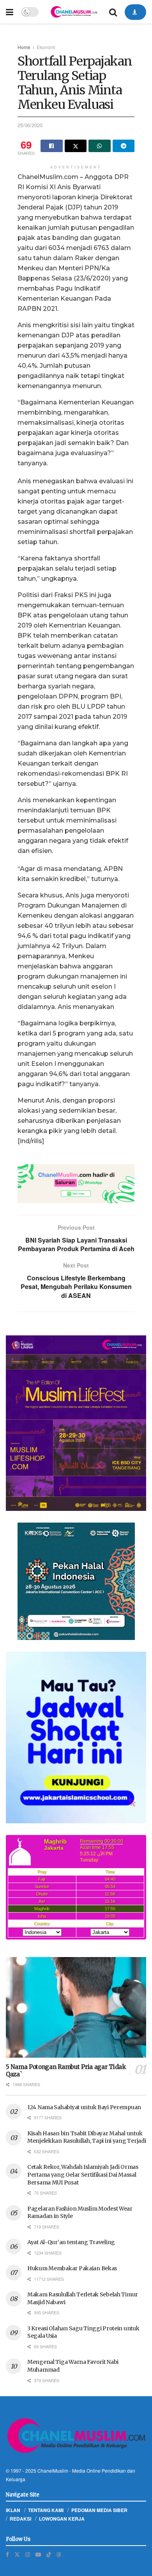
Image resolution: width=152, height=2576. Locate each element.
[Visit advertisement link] (76, 1184)
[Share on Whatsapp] (100, 146)
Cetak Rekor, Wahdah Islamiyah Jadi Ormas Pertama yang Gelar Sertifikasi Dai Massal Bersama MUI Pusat (83, 2174)
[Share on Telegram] (124, 146)
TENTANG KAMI (46, 2510)
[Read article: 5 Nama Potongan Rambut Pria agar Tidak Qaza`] (76, 2007)
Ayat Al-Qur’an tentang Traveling (71, 2242)
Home (24, 47)
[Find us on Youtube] (38, 2554)
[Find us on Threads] (59, 2554)
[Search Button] (113, 12)
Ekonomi (46, 47)
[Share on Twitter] (76, 146)
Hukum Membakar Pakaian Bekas (72, 2268)
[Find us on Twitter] (17, 2554)
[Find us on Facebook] (7, 2554)
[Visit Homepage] (74, 12)
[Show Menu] (10, 12)
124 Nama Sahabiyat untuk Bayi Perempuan (84, 2107)
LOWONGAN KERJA (62, 2519)
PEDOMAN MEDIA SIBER (99, 2510)
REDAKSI (20, 2519)
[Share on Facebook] (52, 146)
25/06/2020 (30, 125)
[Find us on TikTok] (49, 2554)
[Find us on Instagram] (28, 2554)
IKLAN (13, 2510)
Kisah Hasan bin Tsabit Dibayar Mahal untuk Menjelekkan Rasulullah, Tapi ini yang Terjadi (87, 2137)
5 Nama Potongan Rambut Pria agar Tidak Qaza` (66, 2071)
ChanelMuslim (53, 2471)
